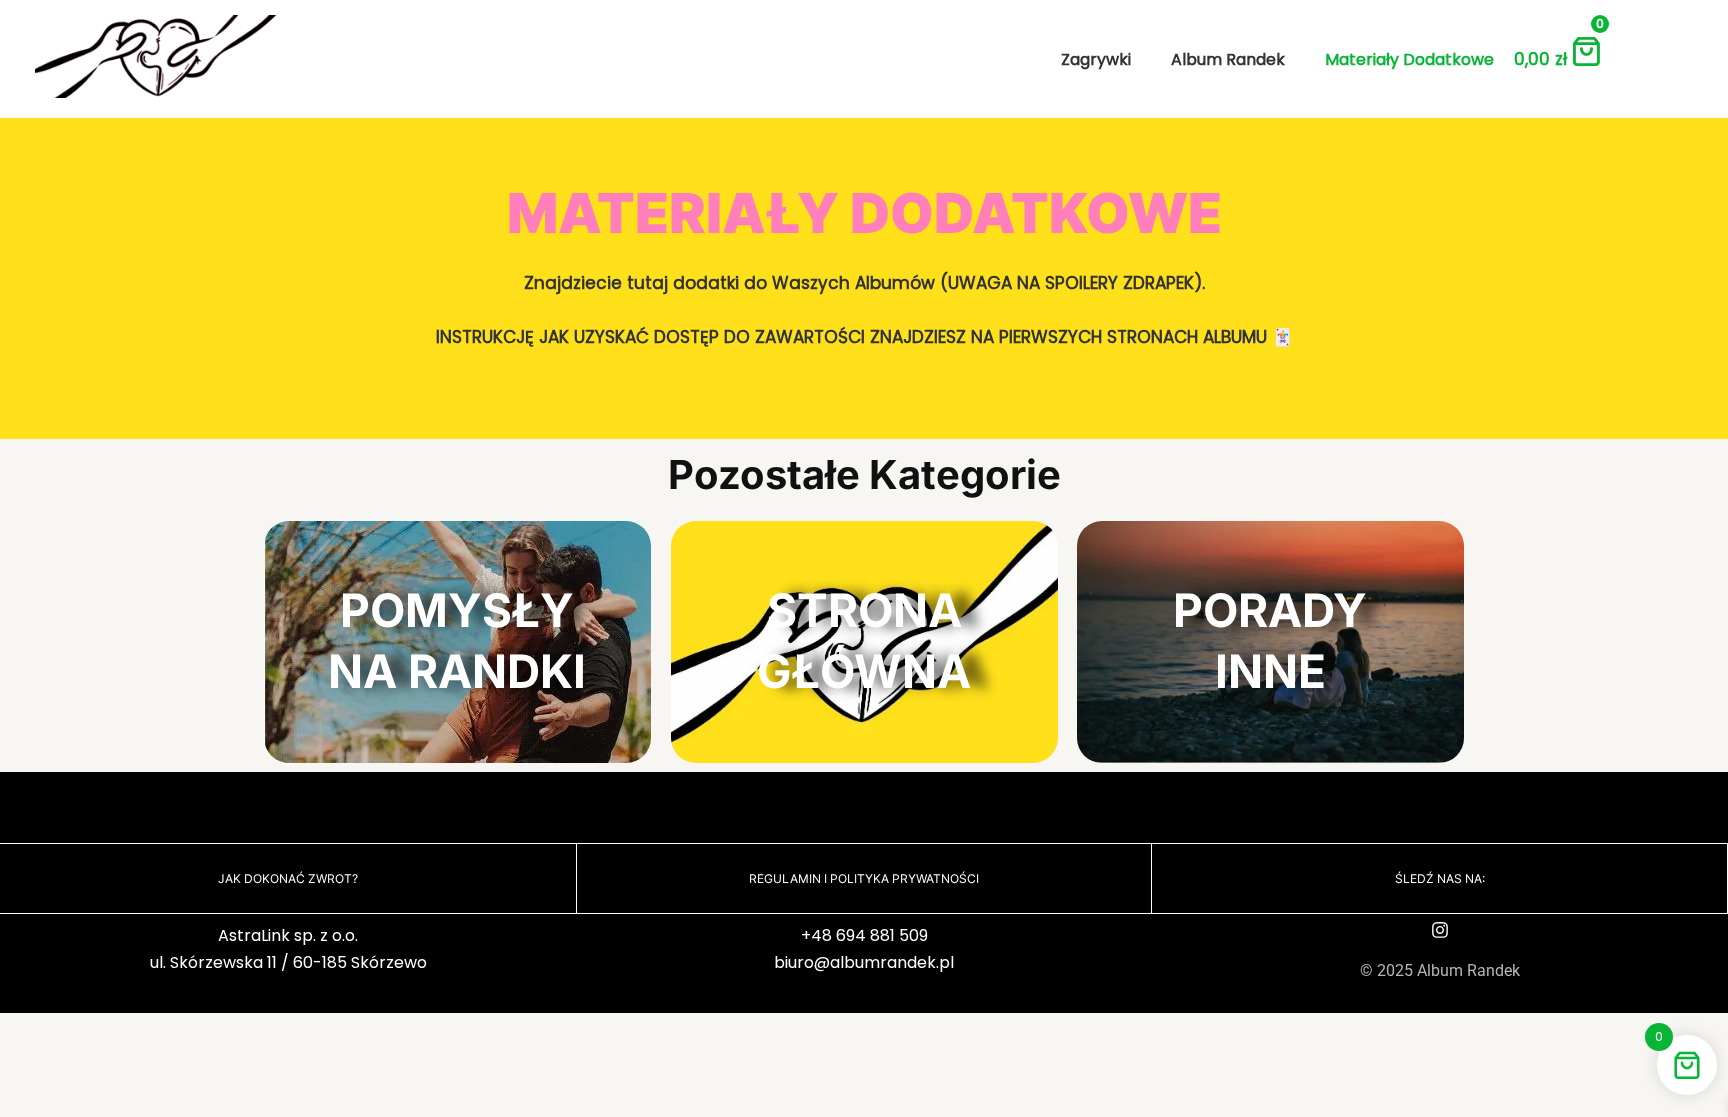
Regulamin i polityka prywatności (864, 878)
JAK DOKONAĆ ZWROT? (288, 878)
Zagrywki (1096, 59)
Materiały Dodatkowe (1409, 59)
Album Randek (1228, 59)
